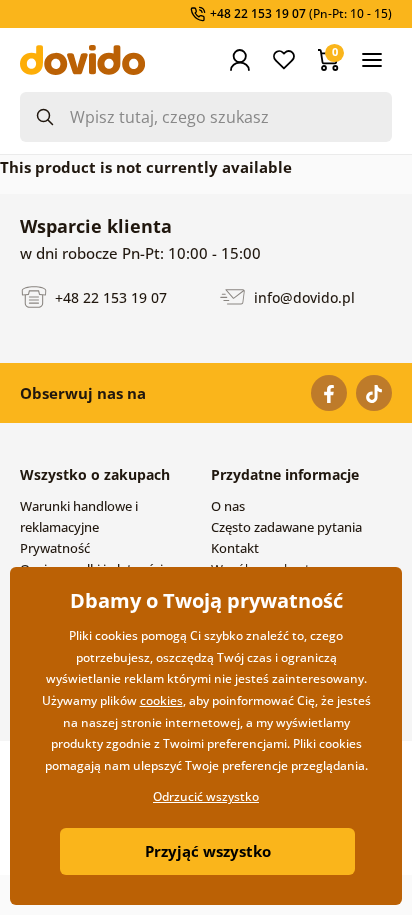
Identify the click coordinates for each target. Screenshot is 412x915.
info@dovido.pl (302, 296)
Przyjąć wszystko (208, 851)
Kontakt (235, 548)
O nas (228, 506)
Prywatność (55, 548)
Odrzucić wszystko (206, 796)
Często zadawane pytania (286, 527)
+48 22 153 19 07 (109, 296)
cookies (161, 700)
